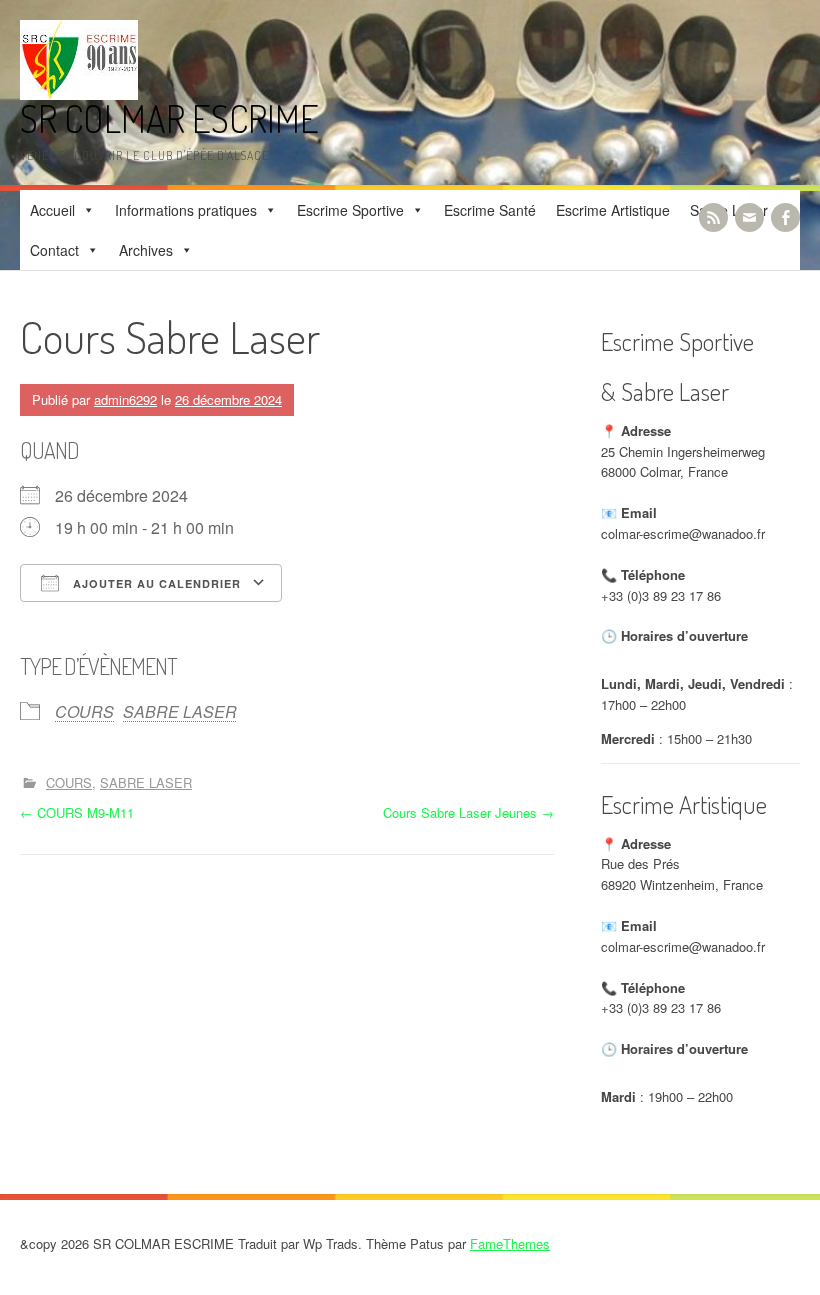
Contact (54, 250)
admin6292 (125, 399)
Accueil (52, 210)
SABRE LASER (180, 711)
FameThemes (510, 1243)
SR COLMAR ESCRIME (169, 118)
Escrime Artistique (613, 210)
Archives (146, 250)
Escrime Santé (490, 210)
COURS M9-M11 (77, 812)
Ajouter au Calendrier (155, 583)
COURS (84, 711)
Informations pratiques (186, 210)
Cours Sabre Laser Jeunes (468, 812)
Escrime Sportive (350, 210)
